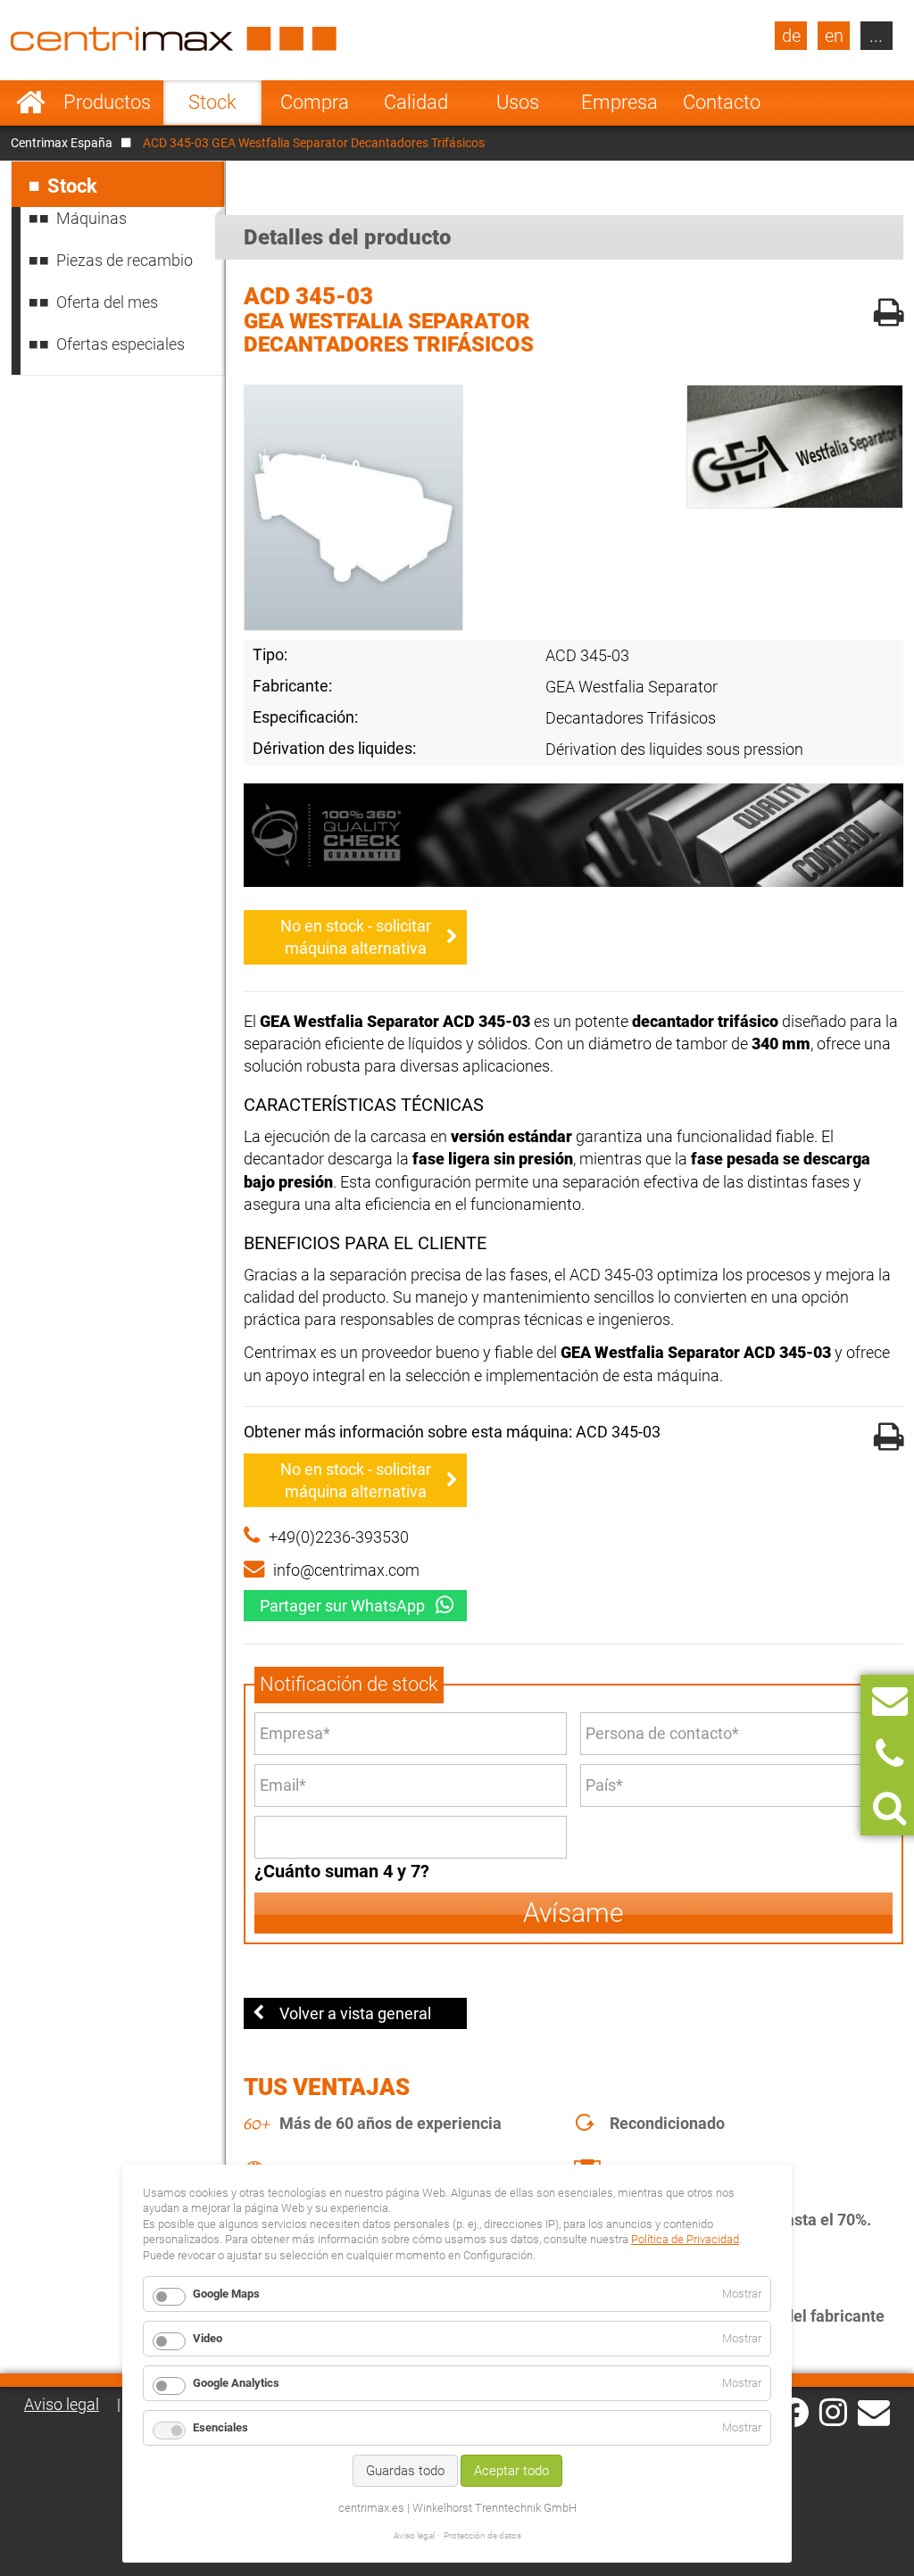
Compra (315, 102)
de (791, 36)
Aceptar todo (511, 2471)
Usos (518, 102)
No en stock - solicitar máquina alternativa (356, 937)
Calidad (416, 102)
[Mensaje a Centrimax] (890, 1701)
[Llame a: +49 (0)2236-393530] (889, 1755)
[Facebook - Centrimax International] (794, 2412)
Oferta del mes (107, 302)
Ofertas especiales (120, 344)
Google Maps (226, 2294)
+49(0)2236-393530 (339, 1537)
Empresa (619, 102)
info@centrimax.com (346, 1570)
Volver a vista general (355, 2013)
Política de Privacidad (685, 2239)
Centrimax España (62, 143)
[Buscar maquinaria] (889, 1808)
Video (208, 2338)
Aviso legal (62, 2404)
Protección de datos (482, 2535)
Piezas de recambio (125, 260)
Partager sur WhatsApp (342, 1606)
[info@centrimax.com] (874, 2411)
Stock (212, 102)
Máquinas (91, 218)
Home (31, 103)
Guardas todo (405, 2471)
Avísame (573, 1913)
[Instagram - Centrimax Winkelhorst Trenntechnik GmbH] (833, 2411)
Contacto (722, 102)
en (834, 36)
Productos (107, 102)
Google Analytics (236, 2383)
